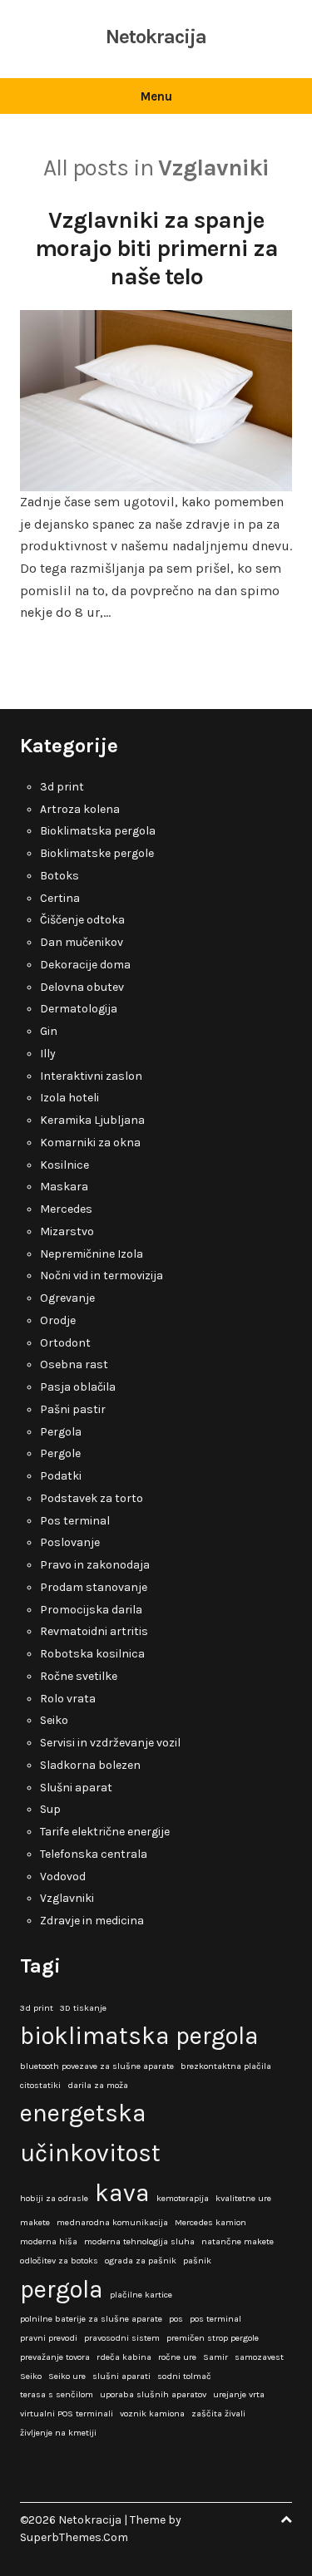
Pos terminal (75, 1521)
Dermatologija (79, 1009)
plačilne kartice (141, 2295)
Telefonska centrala (94, 1854)
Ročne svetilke (79, 1676)
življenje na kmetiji (58, 2433)
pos (176, 2319)
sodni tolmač (184, 2376)
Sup (50, 1809)
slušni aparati (121, 2376)
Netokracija (156, 37)
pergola (62, 2289)
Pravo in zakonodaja (95, 1565)
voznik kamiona (152, 2413)
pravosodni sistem (122, 2338)
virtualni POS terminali (67, 2413)
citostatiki (40, 2085)
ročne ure (177, 2357)
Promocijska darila (91, 1610)
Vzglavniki (67, 1898)
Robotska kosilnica (92, 1654)
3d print (62, 787)
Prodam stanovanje (94, 1587)
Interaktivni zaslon (91, 1076)
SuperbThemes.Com (74, 2537)
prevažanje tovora (55, 2357)
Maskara (64, 1187)
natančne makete (238, 2241)
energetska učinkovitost (90, 2133)
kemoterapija (183, 2198)
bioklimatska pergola (139, 2036)
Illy (48, 1054)
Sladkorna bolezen (90, 1765)
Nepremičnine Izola (92, 1254)
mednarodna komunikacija (112, 2222)
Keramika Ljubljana (92, 1120)
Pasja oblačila (78, 1387)
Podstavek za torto (92, 1498)
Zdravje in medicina (92, 1921)
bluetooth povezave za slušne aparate (97, 2066)
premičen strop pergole (213, 2338)
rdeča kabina (124, 2357)
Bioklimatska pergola (98, 831)
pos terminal (215, 2319)
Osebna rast (74, 1364)
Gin (49, 1031)
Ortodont (65, 1343)
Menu (156, 96)
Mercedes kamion (210, 2222)
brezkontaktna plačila (226, 2066)
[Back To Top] (286, 2520)
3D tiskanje (83, 2008)
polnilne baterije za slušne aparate (91, 2319)
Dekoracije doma (85, 965)
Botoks (59, 876)
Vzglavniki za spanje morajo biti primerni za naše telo (156, 248)
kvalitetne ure (243, 2198)
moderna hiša (49, 2241)
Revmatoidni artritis (94, 1631)
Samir (215, 2357)
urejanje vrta (239, 2394)
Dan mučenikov (82, 942)
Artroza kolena (80, 809)
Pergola (61, 1432)
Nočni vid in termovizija (102, 1276)
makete (35, 2222)
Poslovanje (70, 1542)
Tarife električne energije (105, 1832)
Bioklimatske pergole (97, 853)
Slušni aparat (76, 1788)
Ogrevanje (67, 1298)
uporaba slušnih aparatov (153, 2394)
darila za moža (98, 2085)
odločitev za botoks (59, 2261)
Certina (60, 898)
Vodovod (63, 1877)
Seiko (54, 1720)
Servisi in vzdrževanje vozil (110, 1743)
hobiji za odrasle (54, 2198)
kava (122, 2193)
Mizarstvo (67, 1231)
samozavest (259, 2357)
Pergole (60, 1453)
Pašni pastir (73, 1409)
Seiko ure (67, 2376)
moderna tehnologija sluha (139, 2241)
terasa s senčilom (57, 2394)
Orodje (58, 1320)
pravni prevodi (49, 2338)
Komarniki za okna (90, 1143)
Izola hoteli (69, 1098)
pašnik (197, 2261)
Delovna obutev (82, 987)
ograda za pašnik (141, 2261)
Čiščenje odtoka (82, 920)
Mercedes (66, 1209)
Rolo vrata (68, 1699)
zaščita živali (218, 2413)
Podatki (61, 1476)
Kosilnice (64, 1165)
